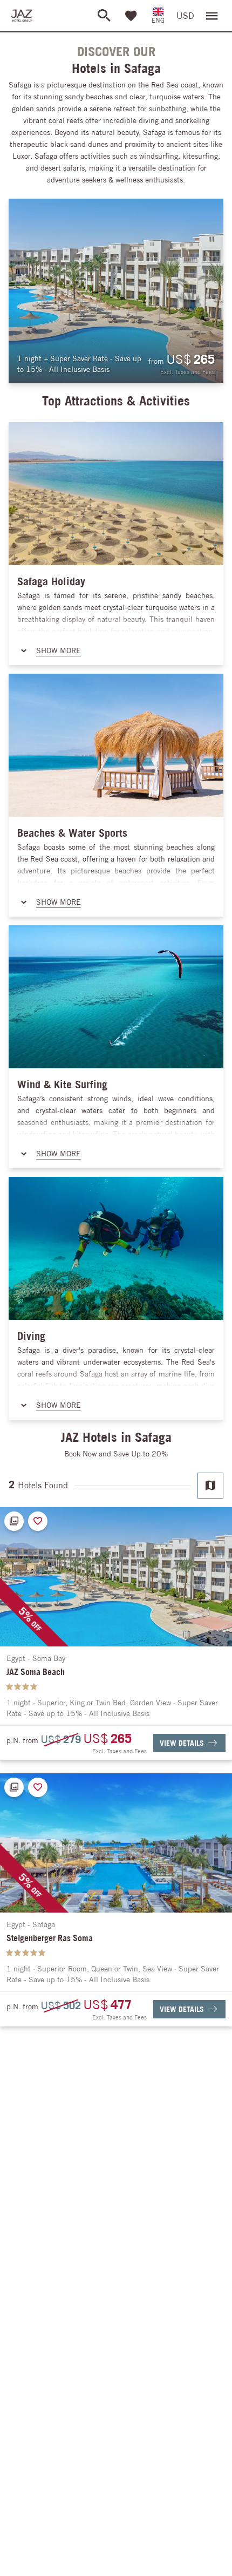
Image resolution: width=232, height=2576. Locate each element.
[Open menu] (212, 16)
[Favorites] (131, 16)
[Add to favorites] (38, 1521)
